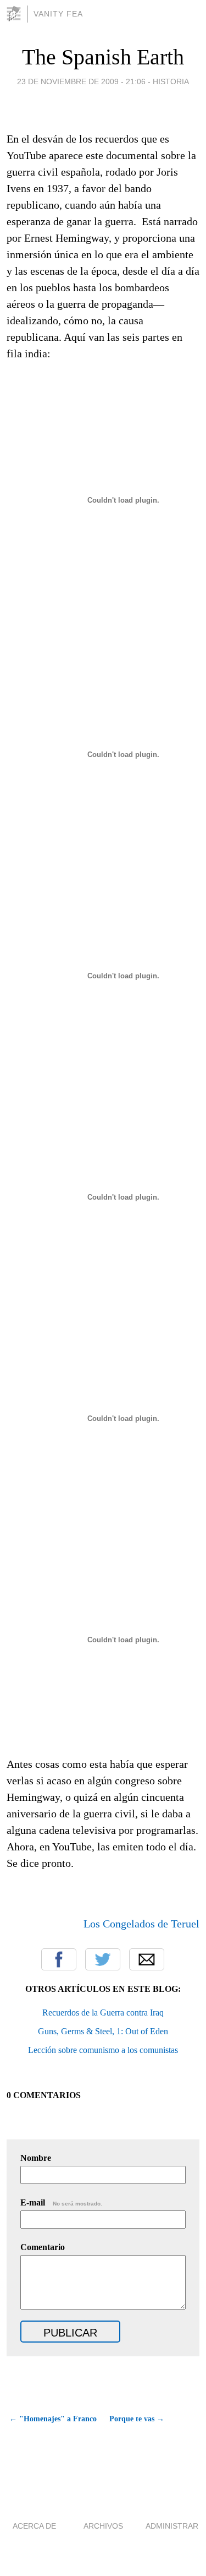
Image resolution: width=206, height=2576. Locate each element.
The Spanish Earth (103, 57)
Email (147, 1959)
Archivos (103, 2526)
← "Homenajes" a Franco (53, 2419)
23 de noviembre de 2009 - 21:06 (81, 81)
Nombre (36, 2158)
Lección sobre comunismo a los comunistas (103, 2050)
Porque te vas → (137, 2419)
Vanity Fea (58, 14)
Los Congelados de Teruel (141, 1924)
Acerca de (34, 2526)
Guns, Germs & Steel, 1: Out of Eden (103, 2031)
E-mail (61, 2202)
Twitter (103, 1959)
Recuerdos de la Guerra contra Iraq (103, 2013)
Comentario (43, 2247)
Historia (171, 81)
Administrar (172, 2526)
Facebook (59, 1959)
